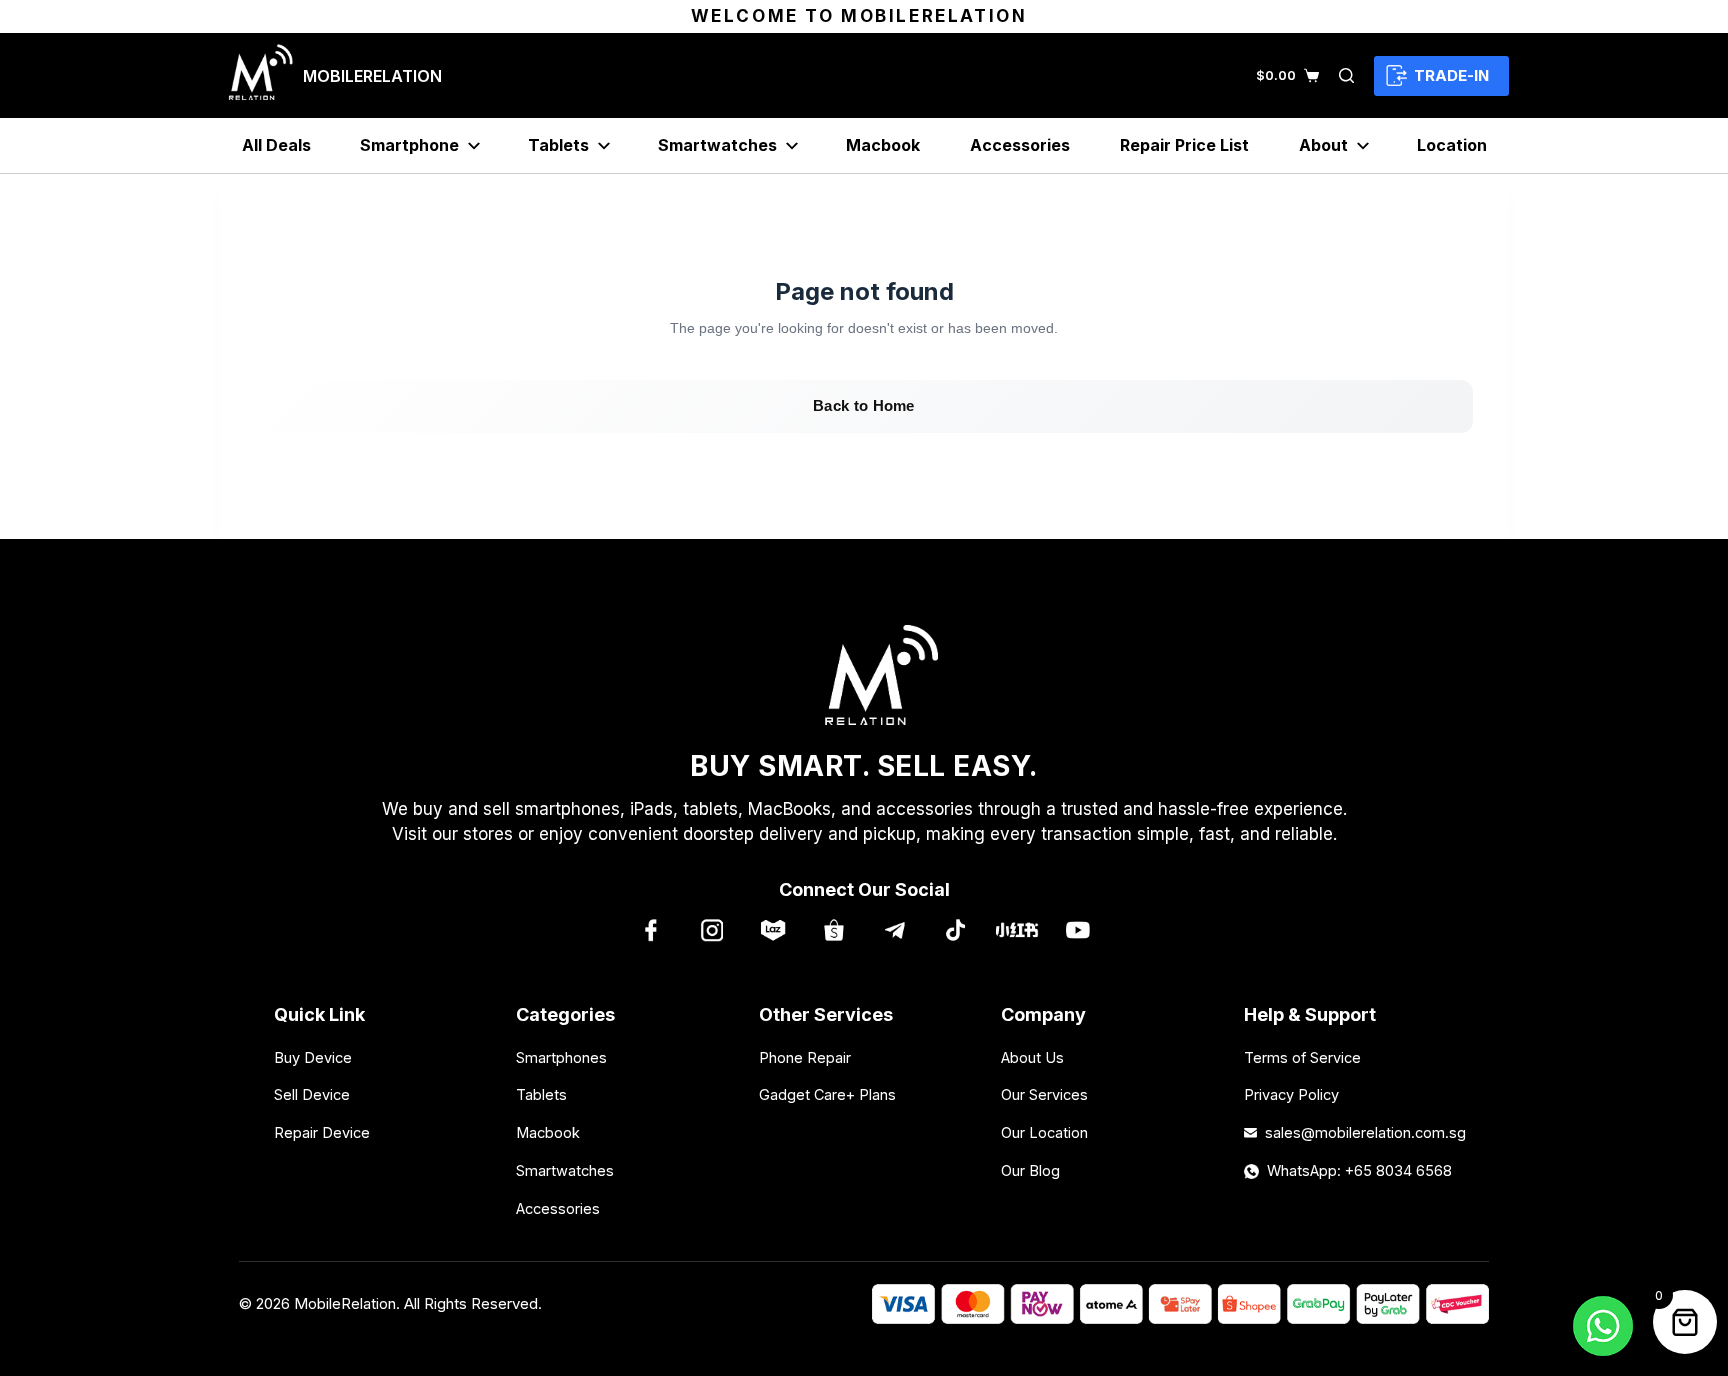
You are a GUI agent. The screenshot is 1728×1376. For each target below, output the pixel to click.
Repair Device (322, 1132)
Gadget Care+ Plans (827, 1094)
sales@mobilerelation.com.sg (1359, 1132)
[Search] (1346, 75)
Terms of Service (1302, 1057)
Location (1452, 145)
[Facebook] (650, 930)
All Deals (276, 145)
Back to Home (864, 405)
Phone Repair (805, 1057)
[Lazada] (772, 930)
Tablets (558, 145)
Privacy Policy (1291, 1094)
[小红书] (1016, 930)
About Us (1032, 1057)
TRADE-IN (1451, 75)
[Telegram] (894, 930)
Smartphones (561, 1057)
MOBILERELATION (372, 76)
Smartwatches (717, 145)
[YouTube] (1077, 930)
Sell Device (312, 1094)
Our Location (1044, 1132)
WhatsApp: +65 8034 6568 (1359, 1170)
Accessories (1020, 145)
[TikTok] (955, 930)
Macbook (883, 145)
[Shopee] (833, 930)
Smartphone (409, 145)
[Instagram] (711, 930)
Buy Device (313, 1057)
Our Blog (1030, 1170)
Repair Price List (1184, 145)
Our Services (1044, 1094)
